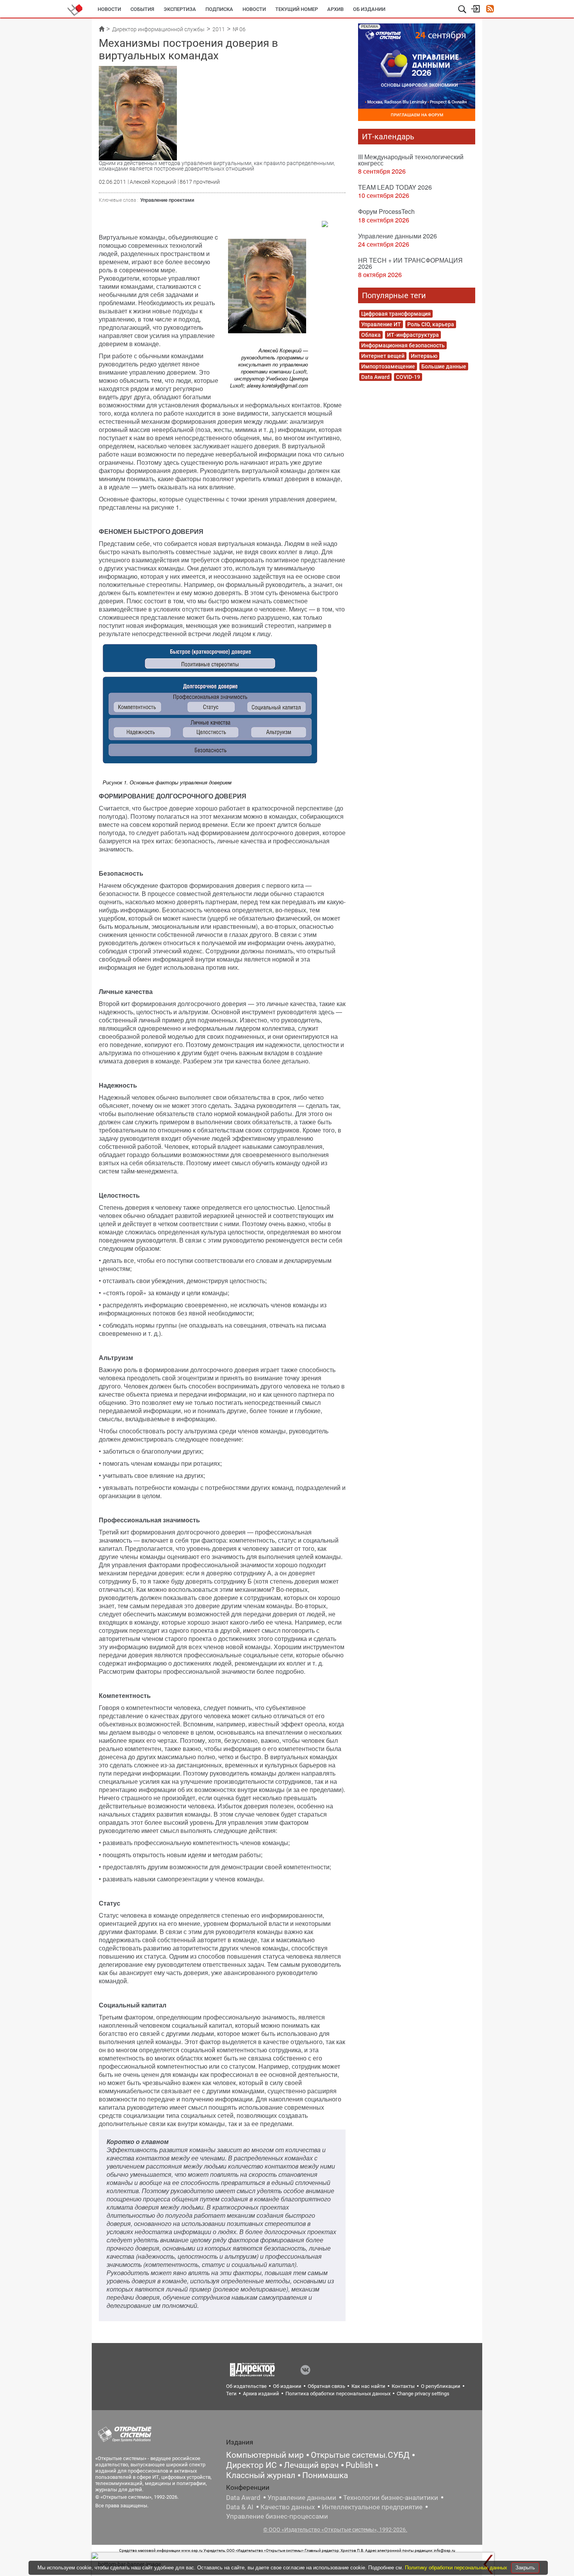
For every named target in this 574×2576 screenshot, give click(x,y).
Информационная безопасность (403, 345)
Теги (231, 2394)
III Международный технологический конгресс (411, 160)
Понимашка (325, 2475)
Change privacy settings (423, 2394)
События (142, 9)
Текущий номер (297, 9)
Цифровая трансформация (396, 314)
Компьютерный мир (265, 2455)
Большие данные (444, 366)
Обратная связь (326, 2386)
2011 (219, 29)
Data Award (375, 377)
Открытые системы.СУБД (360, 2455)
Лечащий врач (311, 2465)
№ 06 (239, 29)
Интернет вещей (383, 356)
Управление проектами (167, 200)
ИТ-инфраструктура (413, 335)
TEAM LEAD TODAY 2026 (395, 187)
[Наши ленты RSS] (490, 10)
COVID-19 (408, 377)
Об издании (369, 9)
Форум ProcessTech (386, 211)
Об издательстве (246, 2386)
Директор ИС (251, 2465)
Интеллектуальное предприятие (372, 2507)
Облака (371, 335)
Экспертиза (180, 9)
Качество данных (288, 2507)
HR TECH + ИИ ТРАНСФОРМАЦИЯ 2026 (410, 263)
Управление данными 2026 (398, 236)
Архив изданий (261, 2394)
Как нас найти (368, 2386)
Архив (335, 9)
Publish (359, 2465)
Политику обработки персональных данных (457, 2568)
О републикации (441, 2386)
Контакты (403, 2386)
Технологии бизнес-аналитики (391, 2498)
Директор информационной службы (158, 29)
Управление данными (302, 2498)
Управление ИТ (381, 324)
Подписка (219, 9)
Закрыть (525, 2568)
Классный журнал (261, 2475)
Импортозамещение (388, 366)
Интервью (424, 356)
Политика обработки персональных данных (338, 2394)
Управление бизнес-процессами (277, 2516)
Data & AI (240, 2507)
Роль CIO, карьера (431, 324)
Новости (109, 9)
